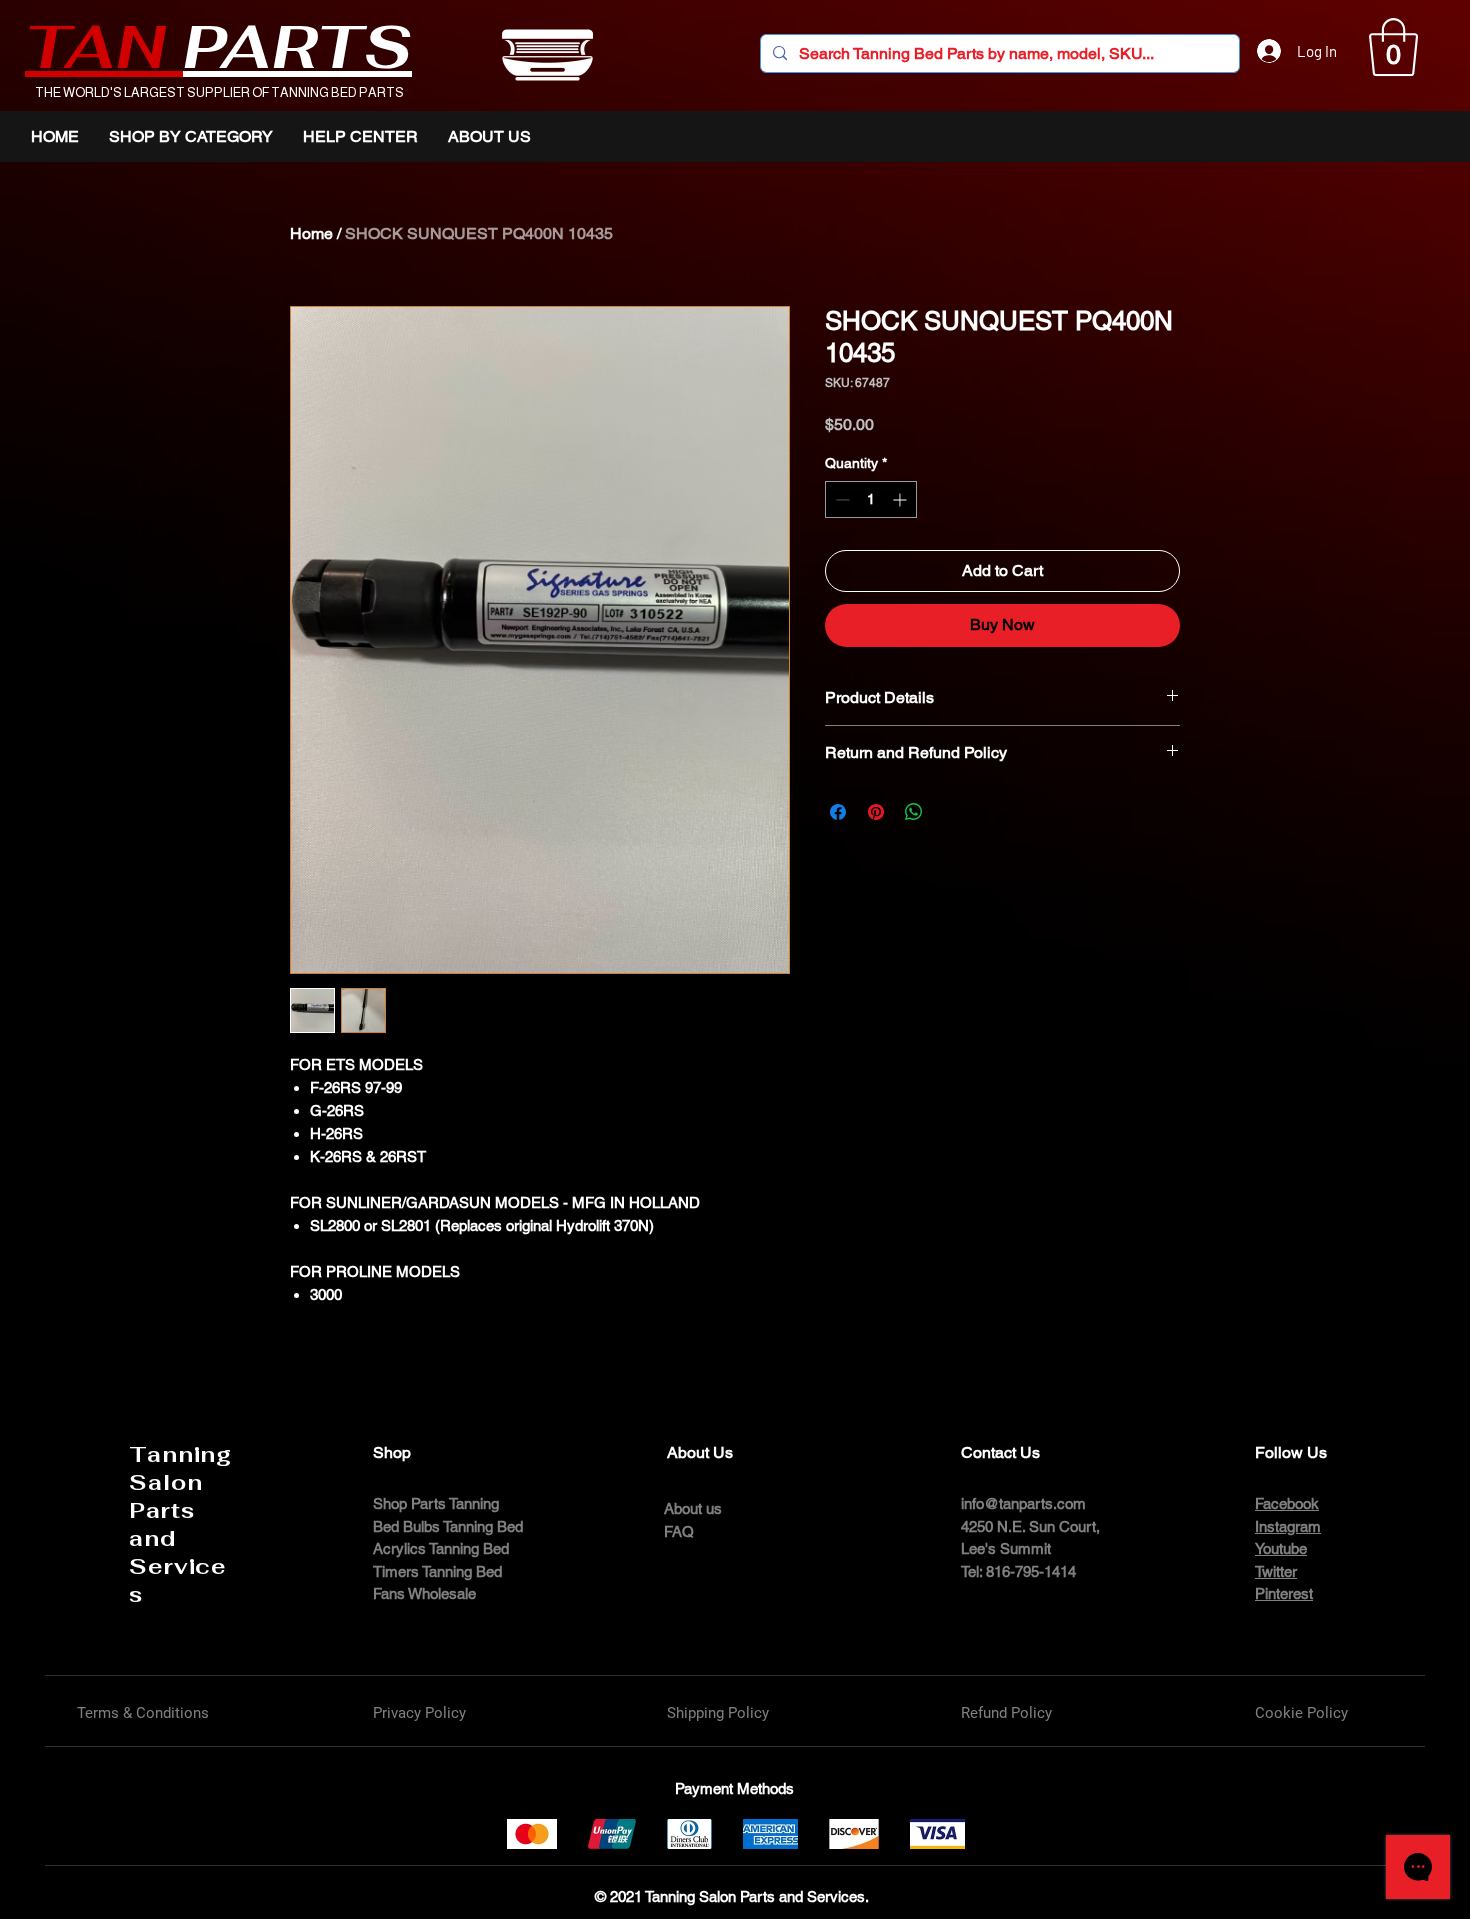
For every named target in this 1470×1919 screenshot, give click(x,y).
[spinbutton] (871, 499)
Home (311, 233)
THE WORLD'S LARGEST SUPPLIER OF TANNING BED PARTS (219, 92)
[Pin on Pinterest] (876, 812)
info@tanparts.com (1023, 1503)
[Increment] (901, 499)
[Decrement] (840, 499)
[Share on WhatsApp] (914, 812)
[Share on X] (952, 812)
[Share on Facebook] (838, 812)
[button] (1393, 47)
